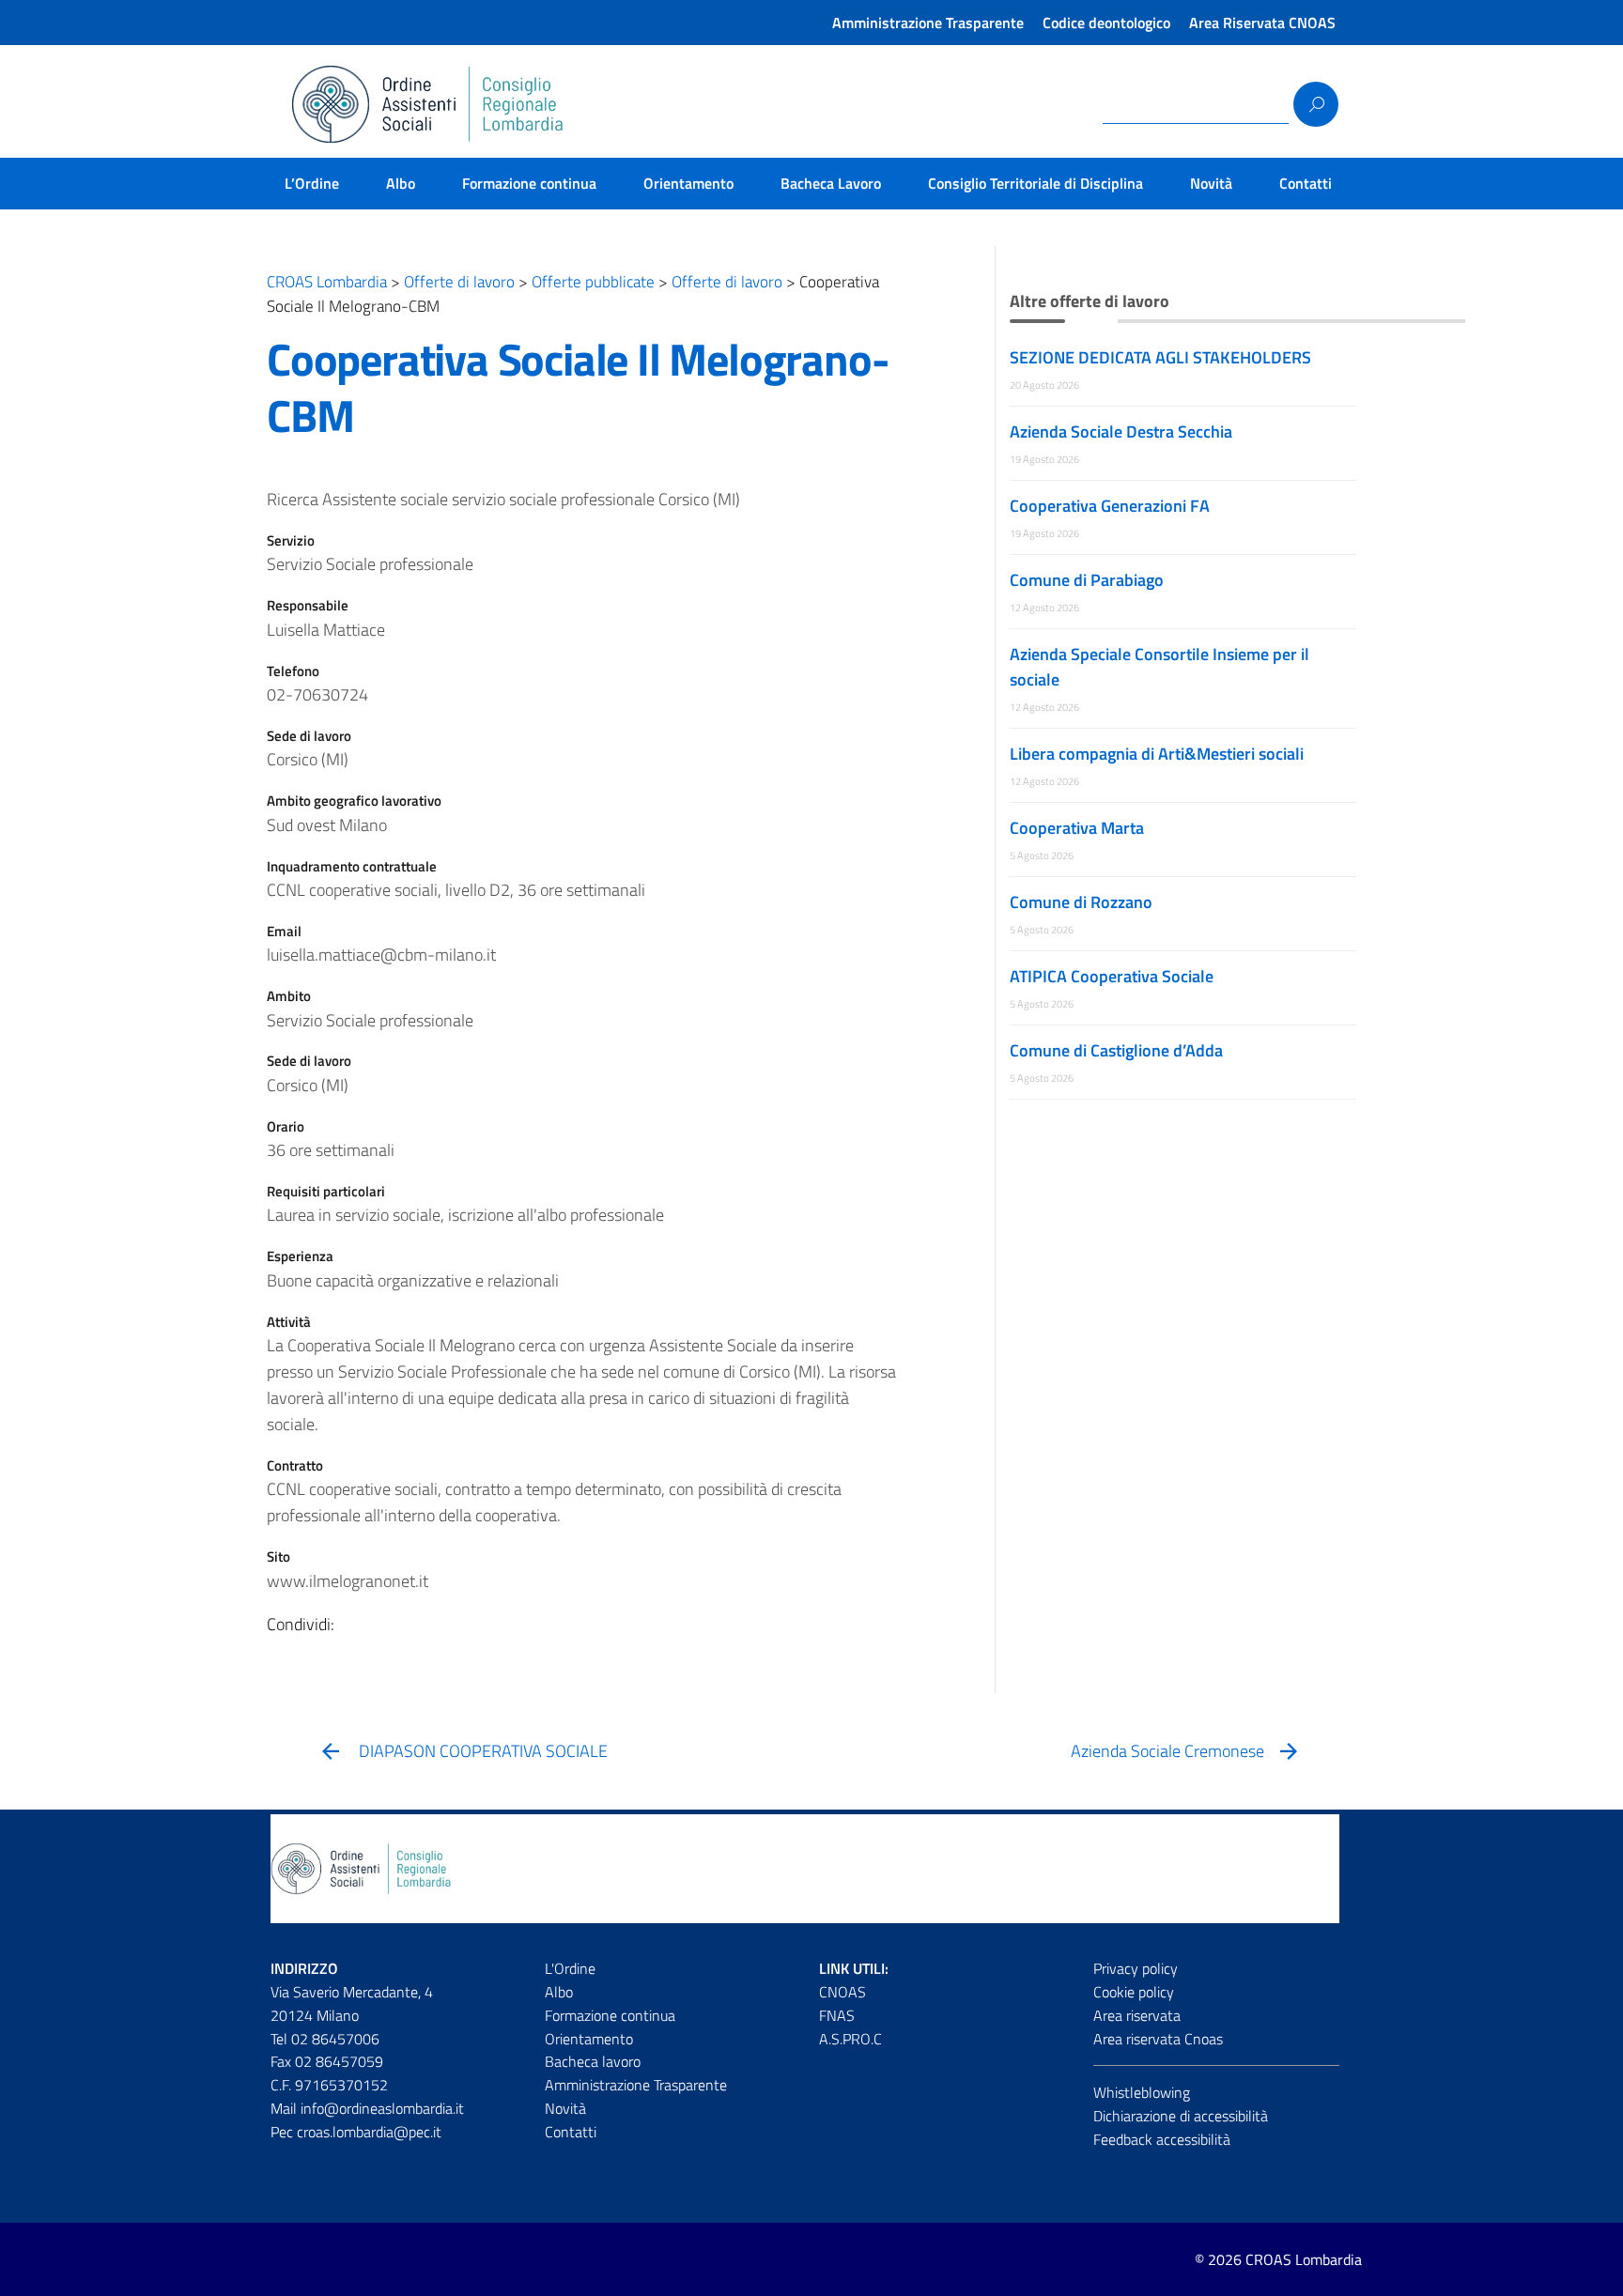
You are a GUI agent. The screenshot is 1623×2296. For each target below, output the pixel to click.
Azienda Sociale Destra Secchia (1121, 431)
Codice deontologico (1106, 23)
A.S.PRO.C (850, 2039)
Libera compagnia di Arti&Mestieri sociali (1157, 754)
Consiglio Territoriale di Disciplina (1036, 183)
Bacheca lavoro (593, 2061)
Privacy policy (1136, 1968)
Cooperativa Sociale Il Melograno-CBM (578, 387)
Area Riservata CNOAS (1262, 23)
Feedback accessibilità (1162, 2139)
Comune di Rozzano (1081, 902)
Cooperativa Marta (1077, 828)
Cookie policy (1134, 1992)
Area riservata (1137, 2015)
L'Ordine (570, 1968)
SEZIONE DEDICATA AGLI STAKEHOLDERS (1160, 357)
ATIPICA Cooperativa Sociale (1112, 976)
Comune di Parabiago (1087, 580)
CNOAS (842, 1992)
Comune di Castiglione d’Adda (1116, 1050)
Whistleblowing (1142, 2092)
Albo (401, 183)
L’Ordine (312, 183)
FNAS (837, 2015)
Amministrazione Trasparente (928, 23)
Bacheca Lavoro (831, 183)
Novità (1211, 183)
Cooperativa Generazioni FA (1110, 506)
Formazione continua (529, 183)
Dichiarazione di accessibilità (1181, 2116)
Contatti (1306, 183)
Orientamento (688, 183)
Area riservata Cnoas (1158, 2039)
